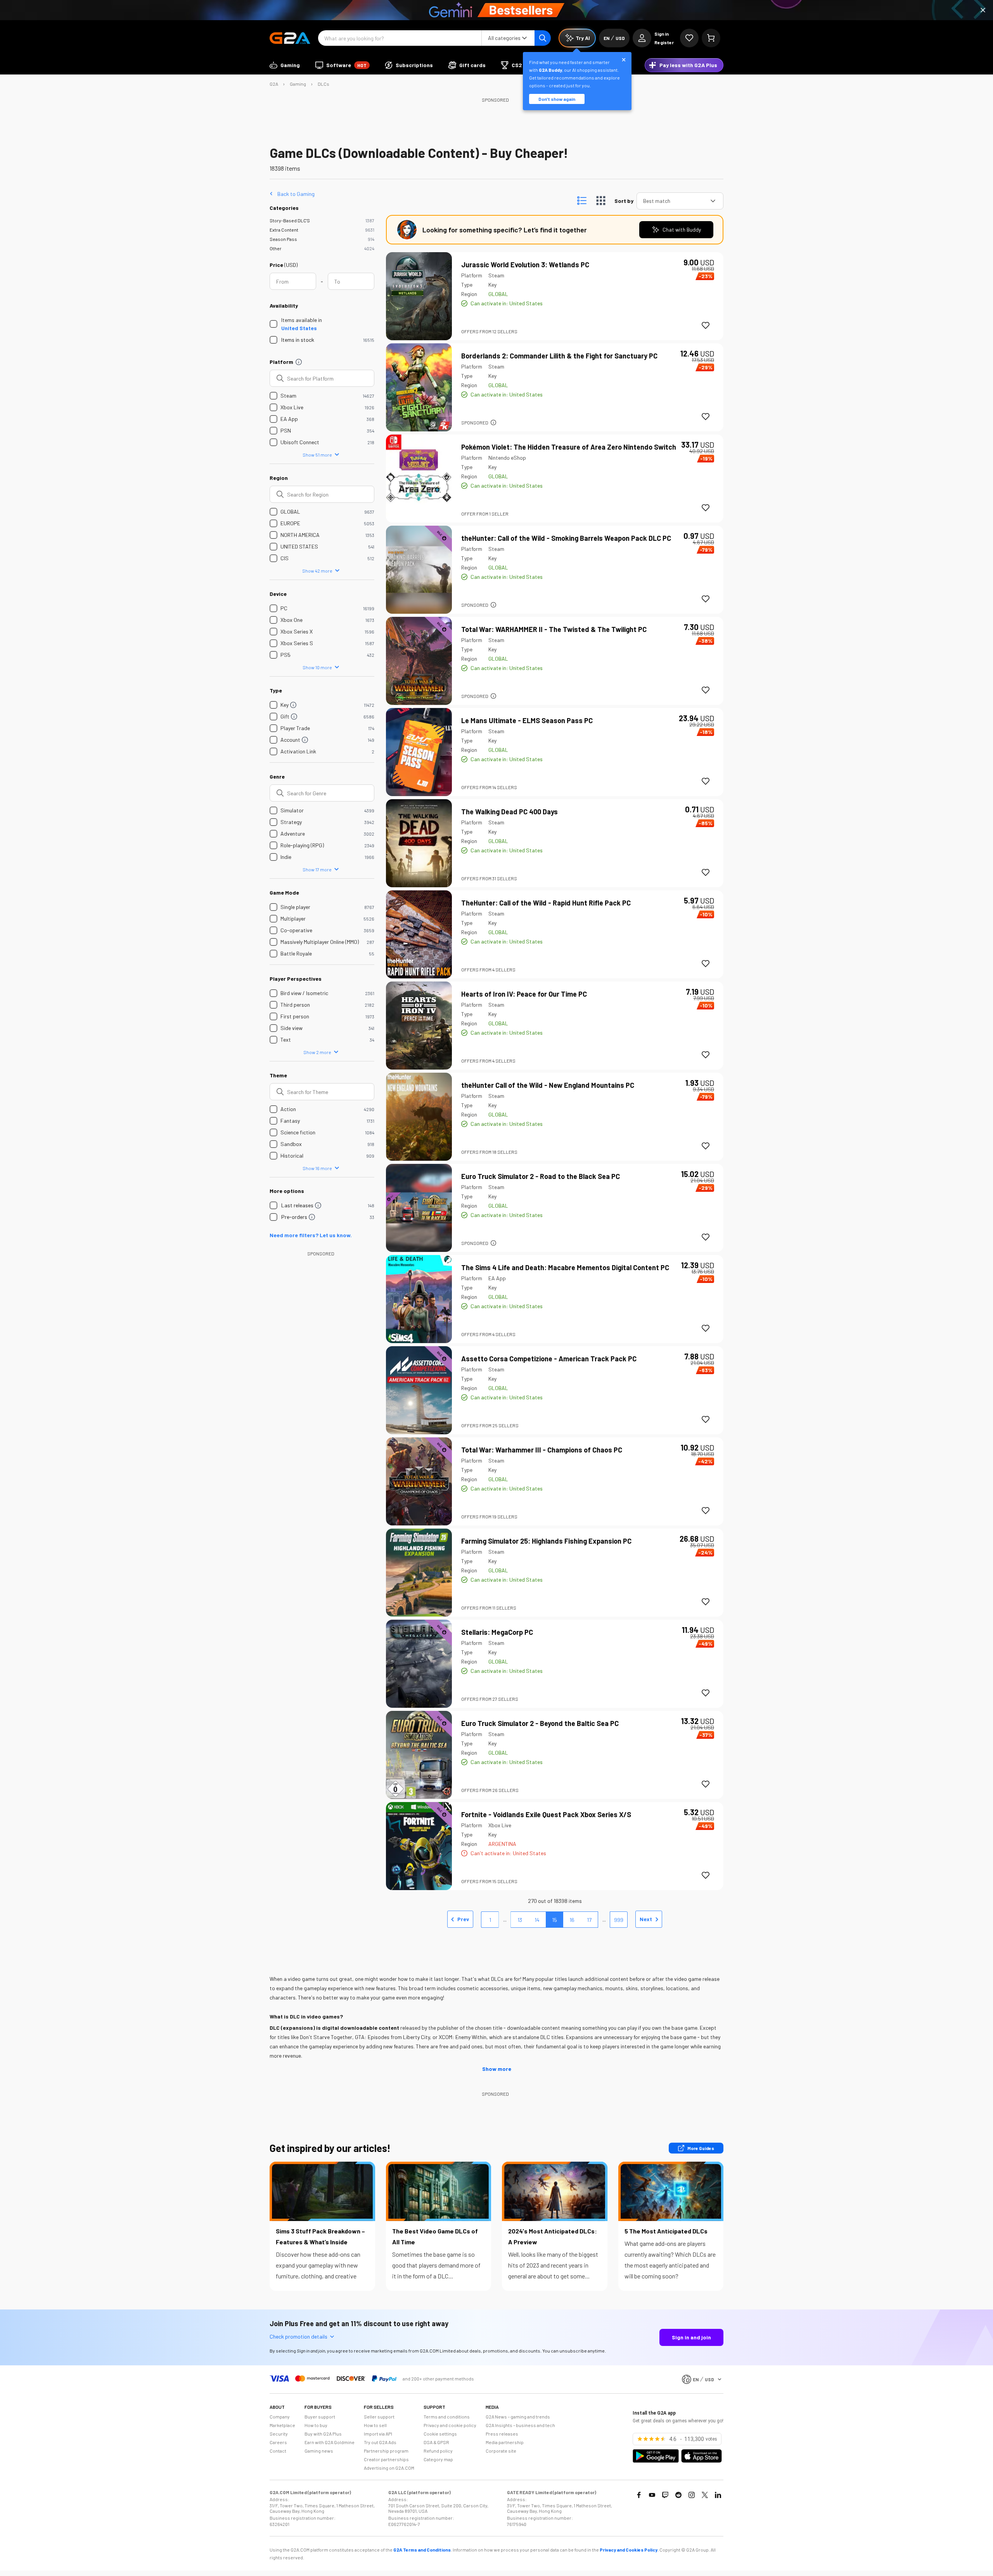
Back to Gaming (296, 194)
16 (572, 1920)
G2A (274, 84)
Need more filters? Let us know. (311, 1235)
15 (554, 1920)
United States (299, 328)
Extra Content (284, 230)
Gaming (298, 84)
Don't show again (557, 99)
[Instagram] (692, 2495)
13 (520, 1920)
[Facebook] (639, 2495)
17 (589, 1920)
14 (537, 1920)
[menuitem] (285, 65)
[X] (705, 2495)
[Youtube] (652, 2495)
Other (276, 248)
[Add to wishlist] (706, 325)
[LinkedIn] (718, 2495)
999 (619, 1920)
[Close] (983, 10)
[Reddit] (678, 2495)
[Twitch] (665, 2495)
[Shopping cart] (711, 38)
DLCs (324, 84)
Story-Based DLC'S (290, 220)
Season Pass (283, 239)
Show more (497, 2069)
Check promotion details (298, 2336)
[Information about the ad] (493, 422)
